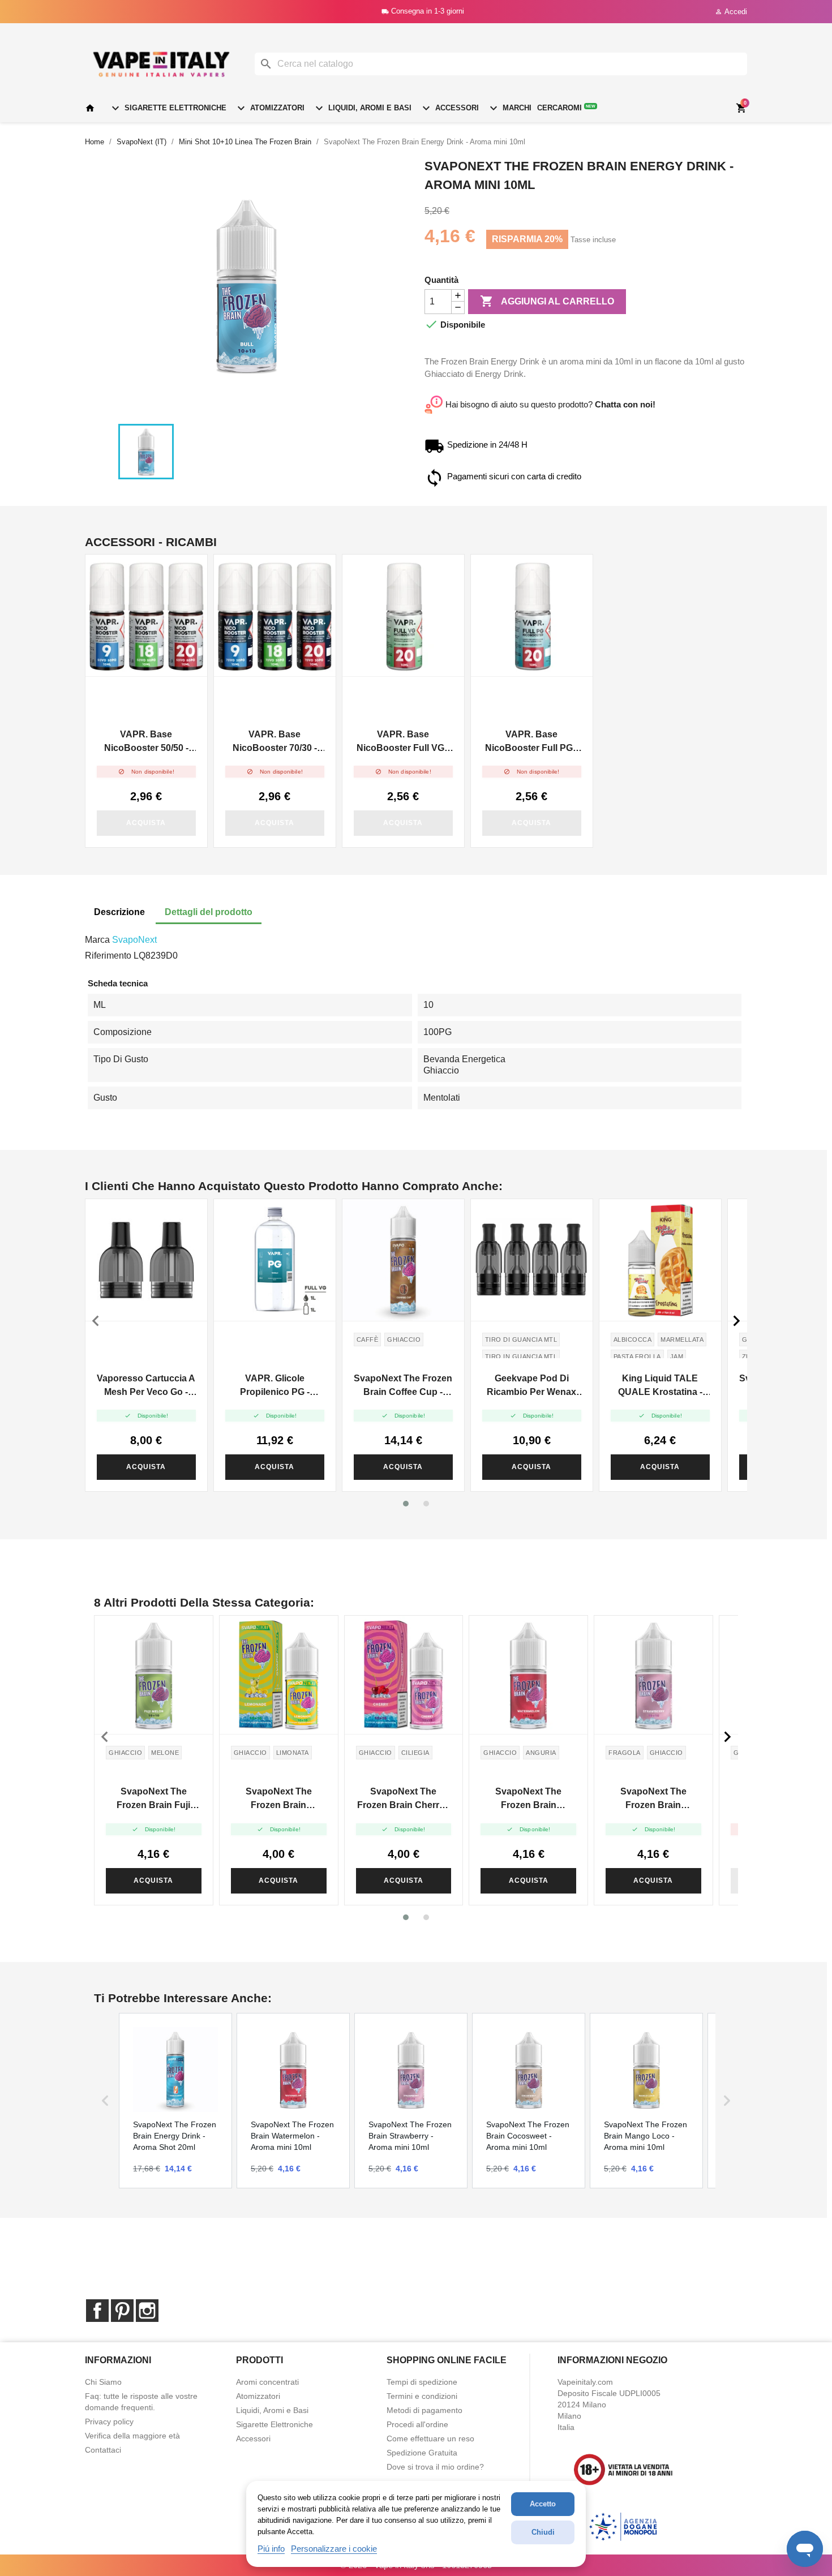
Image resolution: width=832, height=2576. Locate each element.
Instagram (147, 2311)
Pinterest (122, 2311)
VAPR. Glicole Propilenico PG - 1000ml (275, 1386)
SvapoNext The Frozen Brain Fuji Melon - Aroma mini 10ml (153, 1799)
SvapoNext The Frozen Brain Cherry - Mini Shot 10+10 (403, 1799)
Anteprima (147, 616)
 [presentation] (736, 1321)
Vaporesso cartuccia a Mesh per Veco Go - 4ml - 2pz (146, 1386)
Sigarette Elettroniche (168, 108)
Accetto (543, 2504)
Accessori (449, 108)
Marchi (509, 108)
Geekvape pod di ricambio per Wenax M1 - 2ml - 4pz (531, 1386)
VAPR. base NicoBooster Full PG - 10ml (531, 742)
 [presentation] (96, 1321)
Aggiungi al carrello (547, 301)
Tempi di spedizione (422, 2382)
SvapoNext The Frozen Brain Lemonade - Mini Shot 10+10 (279, 1799)
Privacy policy (109, 2422)
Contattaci (103, 2450)
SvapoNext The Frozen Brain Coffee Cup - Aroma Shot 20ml (403, 1386)
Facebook (97, 2311)
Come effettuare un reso (430, 2438)
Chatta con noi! (625, 404)
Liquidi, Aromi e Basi (362, 108)
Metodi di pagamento (424, 2410)
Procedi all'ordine (417, 2424)
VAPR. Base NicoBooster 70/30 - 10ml (275, 742)
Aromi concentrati (267, 2382)
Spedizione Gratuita (422, 2453)
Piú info (271, 2549)
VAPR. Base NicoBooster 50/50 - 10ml (146, 742)
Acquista (146, 823)
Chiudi (543, 2532)
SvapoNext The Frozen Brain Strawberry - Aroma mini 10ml (653, 1799)
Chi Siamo (103, 2382)
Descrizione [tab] (119, 912)
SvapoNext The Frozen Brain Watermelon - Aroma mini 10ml (528, 1799)
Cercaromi (566, 108)
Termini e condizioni (422, 2396)
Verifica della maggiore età (132, 2436)
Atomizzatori (269, 108)
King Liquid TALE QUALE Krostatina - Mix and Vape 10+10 (660, 1386)
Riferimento (108, 956)
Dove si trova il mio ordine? (435, 2467)
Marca (97, 940)
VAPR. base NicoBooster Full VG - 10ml (403, 742)
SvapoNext (134, 940)
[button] (406, 1504)
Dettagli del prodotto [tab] (209, 912)
